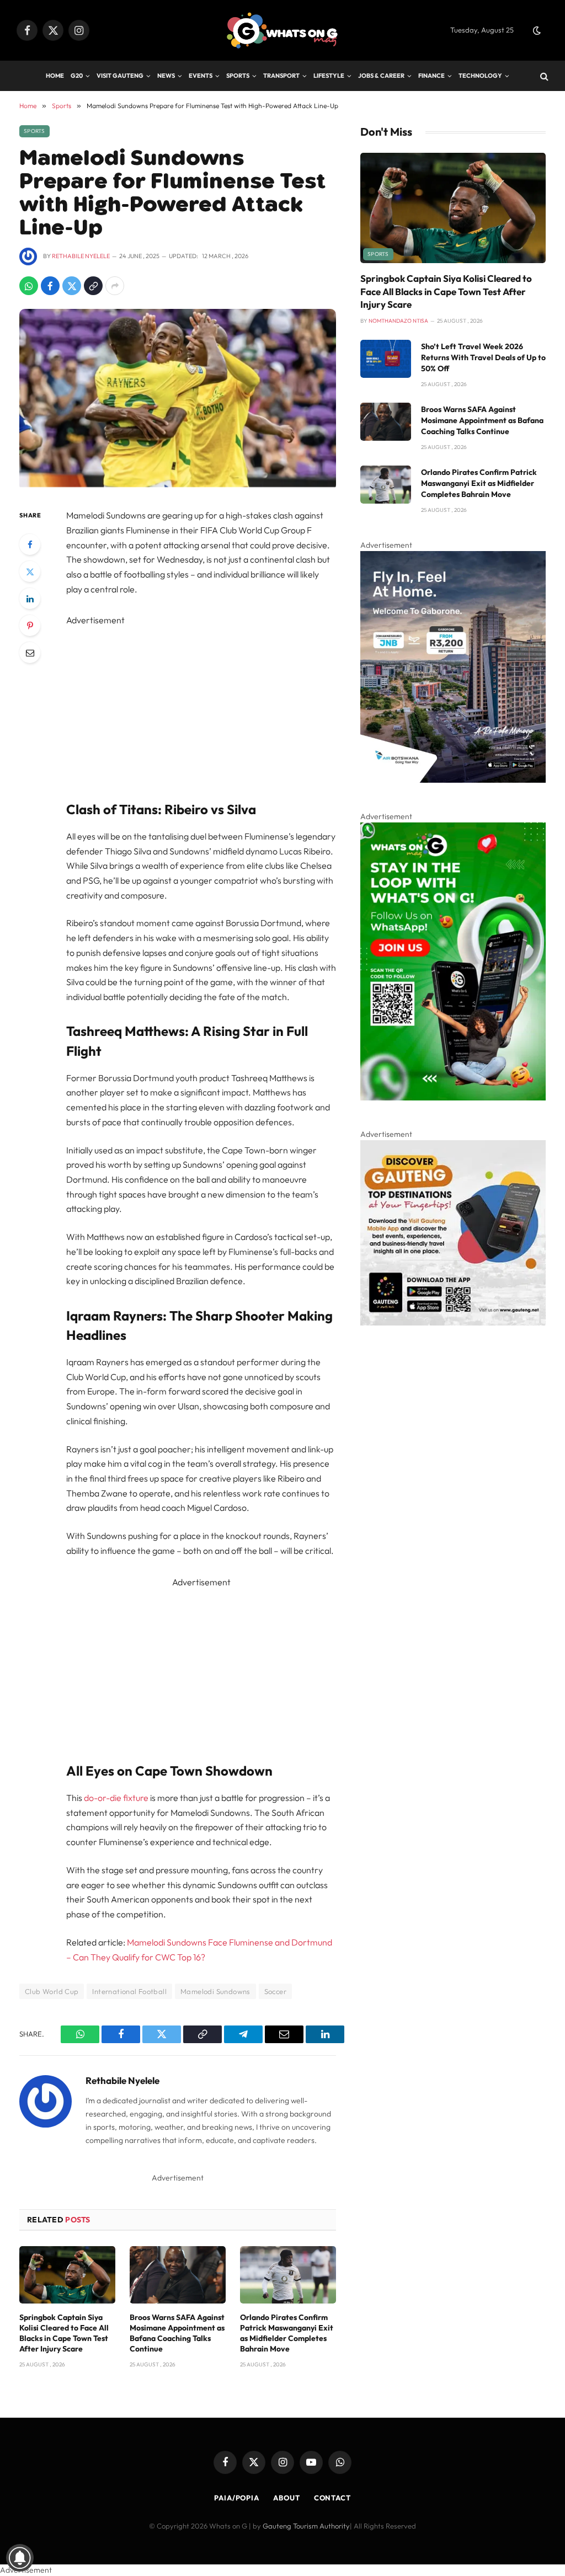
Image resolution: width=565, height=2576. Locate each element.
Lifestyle (329, 76)
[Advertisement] (225, 705)
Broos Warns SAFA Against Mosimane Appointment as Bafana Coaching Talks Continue (177, 2333)
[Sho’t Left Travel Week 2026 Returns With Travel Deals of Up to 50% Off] (386, 359)
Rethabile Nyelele (81, 256)
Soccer (275, 1991)
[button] (537, 30)
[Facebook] (30, 544)
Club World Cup (52, 1991)
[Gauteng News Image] (453, 1098)
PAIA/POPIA (237, 2498)
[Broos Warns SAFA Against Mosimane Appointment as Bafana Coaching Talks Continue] (178, 2275)
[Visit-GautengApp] (453, 1323)
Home (55, 76)
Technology (480, 76)
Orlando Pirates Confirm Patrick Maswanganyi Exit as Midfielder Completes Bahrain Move (287, 2333)
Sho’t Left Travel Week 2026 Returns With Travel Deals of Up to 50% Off (483, 357)
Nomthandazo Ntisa (398, 321)
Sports (238, 76)
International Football (129, 1991)
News (166, 76)
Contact (332, 2498)
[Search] (543, 76)
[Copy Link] (93, 286)
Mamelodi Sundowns (215, 1991)
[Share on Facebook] (50, 286)
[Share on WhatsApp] (29, 286)
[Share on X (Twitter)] (72, 286)
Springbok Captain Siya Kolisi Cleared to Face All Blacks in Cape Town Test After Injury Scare (64, 2333)
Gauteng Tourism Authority (306, 2526)
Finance (431, 76)
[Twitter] (30, 571)
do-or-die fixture (116, 1798)
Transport (281, 76)
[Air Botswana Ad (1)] (453, 780)
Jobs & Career (381, 76)
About (287, 2498)
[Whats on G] (282, 31)
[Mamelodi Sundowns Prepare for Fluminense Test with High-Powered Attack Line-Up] (178, 484)
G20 (77, 76)
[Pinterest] (30, 626)
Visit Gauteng (120, 76)
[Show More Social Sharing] (115, 286)
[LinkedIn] (30, 598)
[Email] (30, 653)
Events (201, 76)
